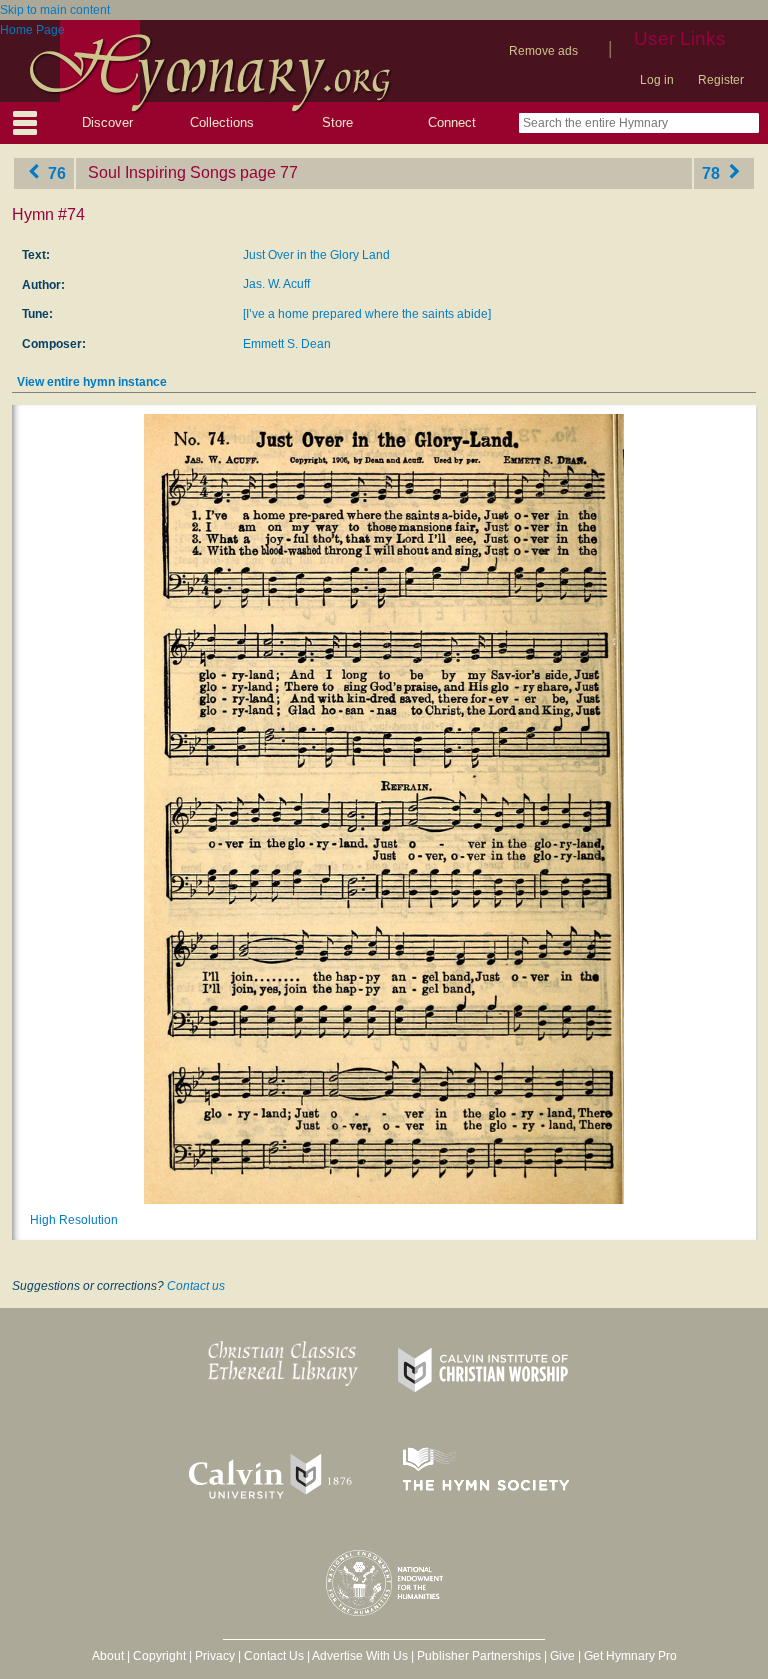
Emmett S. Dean (287, 344)
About (108, 1656)
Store (337, 122)
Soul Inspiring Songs (162, 172)
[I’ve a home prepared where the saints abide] (367, 314)
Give (562, 1656)
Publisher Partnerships (479, 1656)
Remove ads (543, 51)
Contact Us (274, 1656)
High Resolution (74, 1220)
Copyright (159, 1656)
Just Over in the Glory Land (316, 255)
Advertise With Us (360, 1656)
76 (55, 172)
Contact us (196, 1286)
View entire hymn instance (92, 382)
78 (713, 172)
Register (721, 80)
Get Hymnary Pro (630, 1656)
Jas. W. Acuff (276, 284)
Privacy (215, 1656)
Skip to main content (55, 10)
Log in (657, 80)
